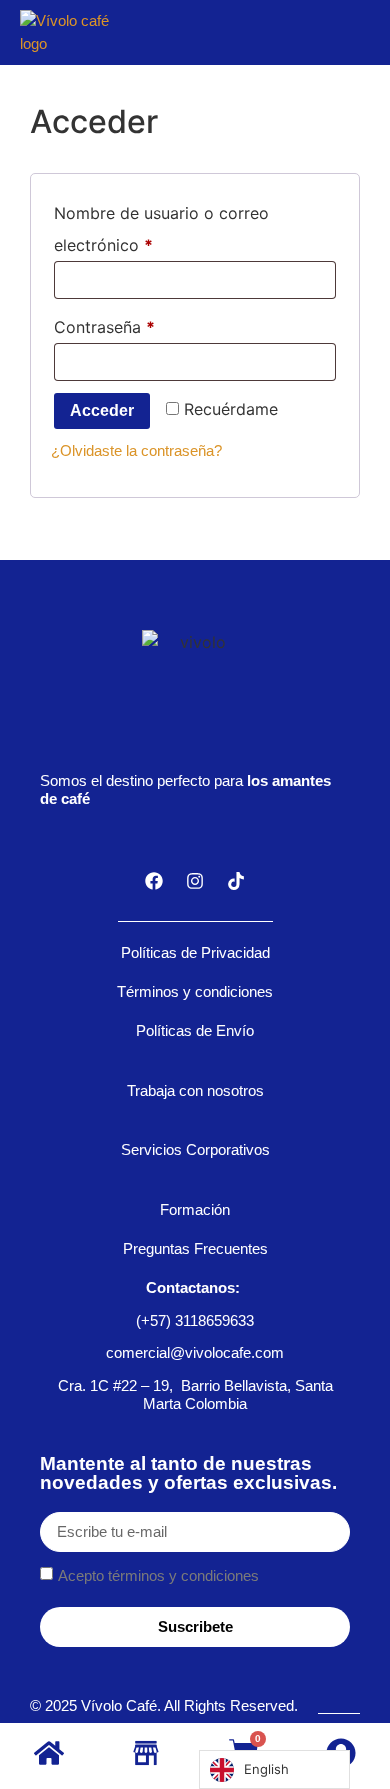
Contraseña (146, 324)
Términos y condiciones (195, 991)
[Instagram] (195, 881)
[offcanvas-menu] (355, 32)
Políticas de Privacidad (195, 952)
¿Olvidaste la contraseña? (136, 450)
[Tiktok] (236, 881)
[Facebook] (154, 881)
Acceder (102, 410)
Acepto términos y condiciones (158, 1575)
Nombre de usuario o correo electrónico (161, 226)
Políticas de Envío (195, 1030)
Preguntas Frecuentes (195, 1248)
